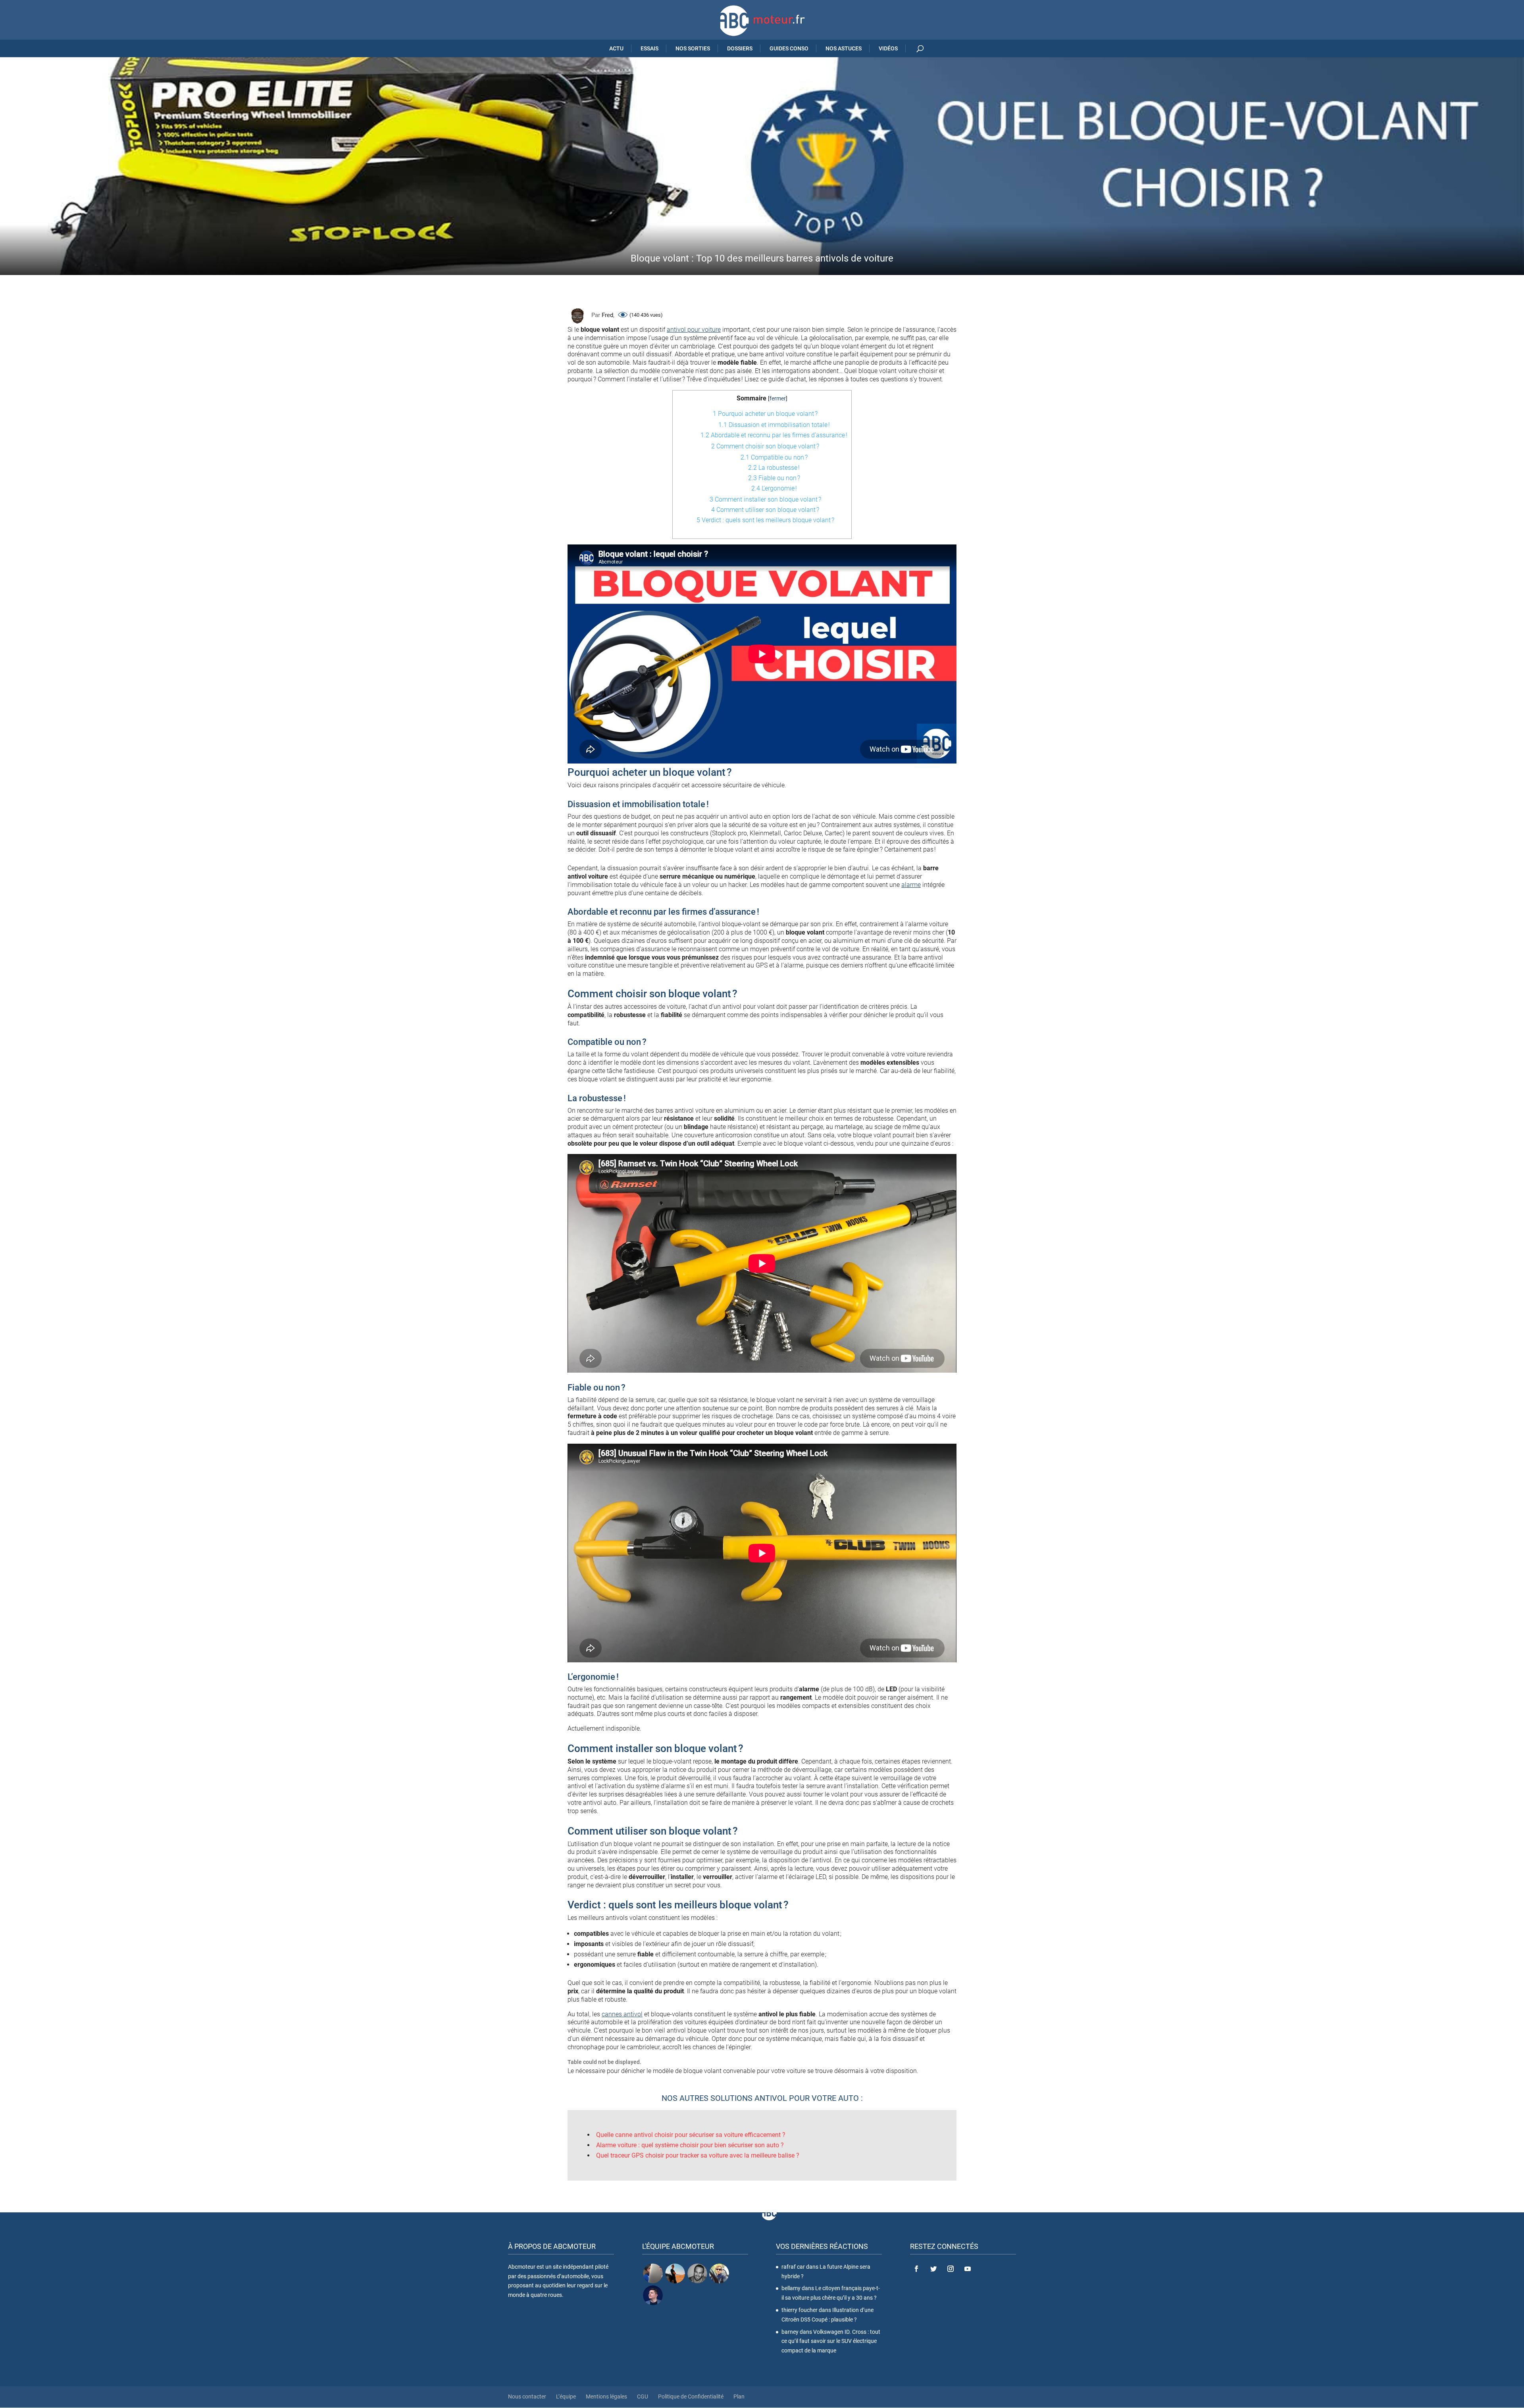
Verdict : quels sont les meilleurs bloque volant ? (765, 520)
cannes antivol (622, 2014)
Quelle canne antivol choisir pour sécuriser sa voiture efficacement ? (691, 2135)
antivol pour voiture (694, 330)
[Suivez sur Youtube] (968, 2269)
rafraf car (793, 2267)
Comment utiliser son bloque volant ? (765, 510)
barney (790, 2331)
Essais (649, 48)
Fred (607, 315)
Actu (616, 48)
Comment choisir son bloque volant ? (765, 446)
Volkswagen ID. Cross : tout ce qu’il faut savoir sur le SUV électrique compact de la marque (831, 2341)
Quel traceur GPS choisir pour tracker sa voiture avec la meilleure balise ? (698, 2155)
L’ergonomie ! (774, 488)
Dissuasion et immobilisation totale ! (774, 425)
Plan (739, 2396)
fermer (778, 399)
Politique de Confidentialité (691, 2396)
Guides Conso (789, 48)
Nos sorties (693, 48)
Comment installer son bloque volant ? (765, 499)
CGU (643, 2396)
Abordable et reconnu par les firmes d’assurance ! (774, 435)
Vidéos (888, 48)
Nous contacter (527, 2396)
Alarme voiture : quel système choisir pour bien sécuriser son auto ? (690, 2145)
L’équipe (566, 2396)
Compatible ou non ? (774, 457)
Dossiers (740, 48)
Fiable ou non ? (774, 478)
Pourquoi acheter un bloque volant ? (765, 414)
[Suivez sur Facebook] (916, 2269)
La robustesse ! (774, 468)
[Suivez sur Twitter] (933, 2269)
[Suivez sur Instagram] (951, 2269)
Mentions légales (606, 2396)
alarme (911, 885)
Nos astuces (844, 48)
